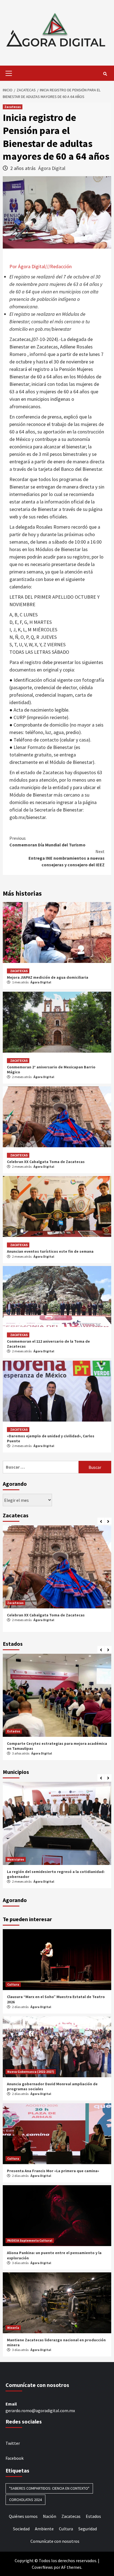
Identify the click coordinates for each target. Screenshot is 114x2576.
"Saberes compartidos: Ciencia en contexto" (49, 2488)
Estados (14, 1731)
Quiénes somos (23, 2516)
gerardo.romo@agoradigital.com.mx (40, 2410)
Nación (50, 2516)
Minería (13, 2328)
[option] (57, 1580)
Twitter (13, 2443)
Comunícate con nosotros (55, 2541)
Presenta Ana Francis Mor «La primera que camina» (53, 2171)
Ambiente (44, 2529)
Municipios (16, 1859)
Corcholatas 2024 (25, 2500)
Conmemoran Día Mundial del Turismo (47, 841)
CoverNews (42, 2567)
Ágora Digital (52, 168)
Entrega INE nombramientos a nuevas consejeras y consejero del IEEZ (67, 858)
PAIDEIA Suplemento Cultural (30, 2240)
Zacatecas (13, 107)
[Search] (105, 74)
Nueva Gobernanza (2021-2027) (31, 2072)
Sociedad (21, 2529)
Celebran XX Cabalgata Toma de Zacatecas (46, 1162)
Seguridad (88, 2529)
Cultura (13, 1984)
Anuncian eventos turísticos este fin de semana (50, 1251)
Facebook (15, 2458)
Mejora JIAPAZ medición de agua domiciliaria (48, 977)
